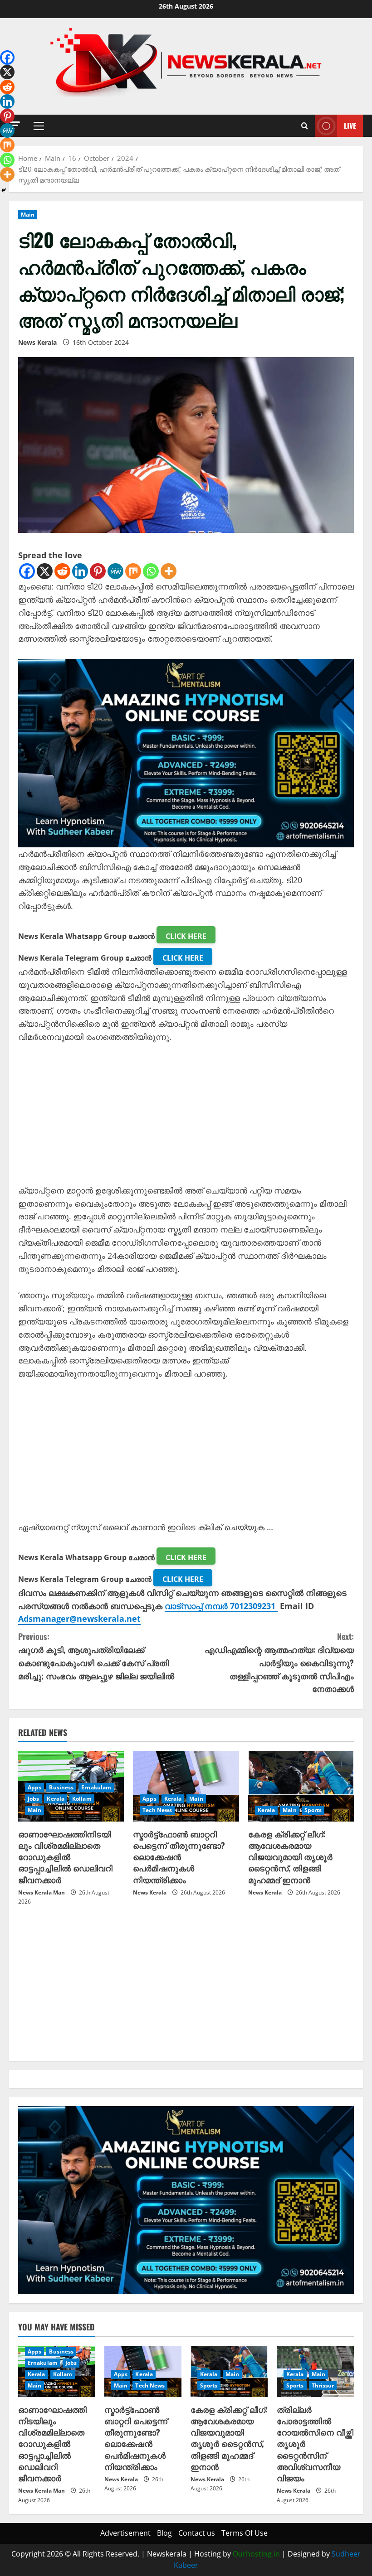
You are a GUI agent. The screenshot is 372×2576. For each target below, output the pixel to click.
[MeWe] (115, 571)
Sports (313, 1810)
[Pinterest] (98, 571)
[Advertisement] (186, 1121)
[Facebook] (27, 571)
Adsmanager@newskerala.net (79, 1619)
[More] (169, 571)
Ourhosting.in (256, 2554)
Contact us (197, 2533)
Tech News (157, 1810)
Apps (34, 1787)
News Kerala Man (42, 1892)
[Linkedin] (80, 571)
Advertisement (125, 2533)
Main (28, 215)
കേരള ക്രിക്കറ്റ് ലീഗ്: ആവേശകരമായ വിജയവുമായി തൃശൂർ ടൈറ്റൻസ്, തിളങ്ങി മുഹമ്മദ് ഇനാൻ (290, 1857)
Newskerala (167, 2554)
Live (350, 126)
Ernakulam (96, 1787)
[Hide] (4, 190)
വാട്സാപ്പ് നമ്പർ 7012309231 (221, 1606)
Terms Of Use (245, 2533)
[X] (45, 571)
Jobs (33, 1799)
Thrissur (323, 2385)
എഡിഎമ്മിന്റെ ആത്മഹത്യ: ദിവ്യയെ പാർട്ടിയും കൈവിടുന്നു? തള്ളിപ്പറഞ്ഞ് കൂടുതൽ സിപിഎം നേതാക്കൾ (279, 1662)
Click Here (186, 936)
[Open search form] (305, 126)
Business (61, 1787)
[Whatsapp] (151, 571)
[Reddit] (62, 571)
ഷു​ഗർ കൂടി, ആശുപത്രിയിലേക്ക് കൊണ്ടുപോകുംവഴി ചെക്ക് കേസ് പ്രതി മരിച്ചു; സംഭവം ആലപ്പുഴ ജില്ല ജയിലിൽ (96, 1656)
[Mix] (133, 571)
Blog (164, 2533)
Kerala (56, 1799)
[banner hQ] (186, 752)
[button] (39, 126)
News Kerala (37, 342)
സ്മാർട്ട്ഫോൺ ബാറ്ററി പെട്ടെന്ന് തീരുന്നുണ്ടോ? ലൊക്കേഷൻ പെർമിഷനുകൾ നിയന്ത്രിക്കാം (179, 1857)
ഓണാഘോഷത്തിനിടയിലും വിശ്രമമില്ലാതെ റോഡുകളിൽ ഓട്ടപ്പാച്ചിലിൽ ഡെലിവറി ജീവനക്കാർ (65, 1857)
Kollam (82, 1799)
